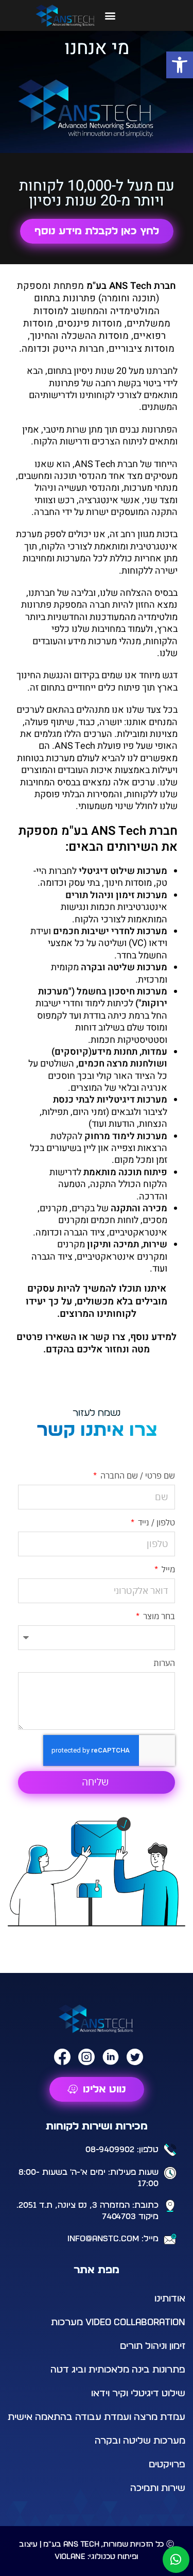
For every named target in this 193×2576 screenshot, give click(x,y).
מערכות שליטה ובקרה (140, 2441)
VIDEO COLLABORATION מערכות (118, 2323)
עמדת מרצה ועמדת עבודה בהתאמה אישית (97, 2417)
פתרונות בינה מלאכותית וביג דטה (118, 2370)
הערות (164, 1663)
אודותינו (170, 2299)
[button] (180, 65)
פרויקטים (167, 2465)
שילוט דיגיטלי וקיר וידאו (138, 2394)
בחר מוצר (158, 1616)
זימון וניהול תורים (153, 2346)
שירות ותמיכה (158, 2488)
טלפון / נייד (155, 1522)
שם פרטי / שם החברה (137, 1475)
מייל (167, 1569)
